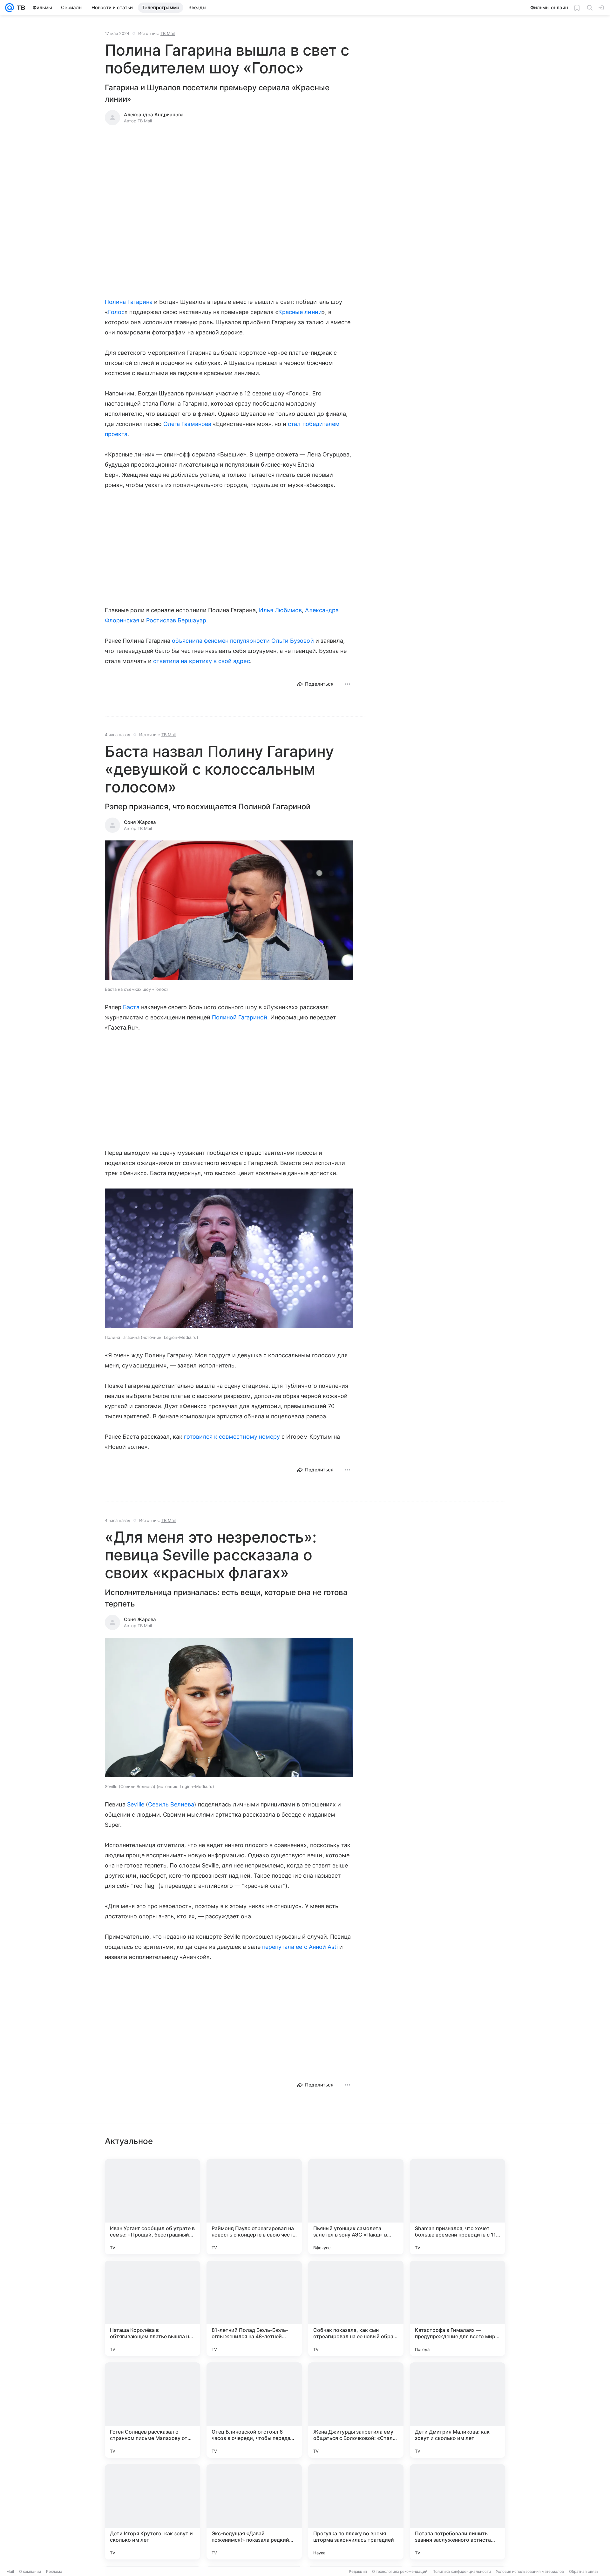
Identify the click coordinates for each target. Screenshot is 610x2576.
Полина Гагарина (129, 302)
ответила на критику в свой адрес (202, 661)
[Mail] (10, 8)
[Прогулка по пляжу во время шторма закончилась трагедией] (356, 2512)
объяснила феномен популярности (221, 641)
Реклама (54, 2571)
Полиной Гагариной (240, 1017)
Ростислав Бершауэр (176, 620)
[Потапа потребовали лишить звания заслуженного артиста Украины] (457, 2512)
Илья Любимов (281, 610)
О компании (30, 2571)
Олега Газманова (187, 424)
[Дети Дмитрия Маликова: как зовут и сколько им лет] (457, 2410)
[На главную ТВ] (20, 8)
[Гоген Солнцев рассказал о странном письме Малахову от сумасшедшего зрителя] (152, 2410)
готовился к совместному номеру (232, 1437)
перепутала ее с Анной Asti (300, 1947)
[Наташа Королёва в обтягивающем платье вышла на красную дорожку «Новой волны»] (152, 2308)
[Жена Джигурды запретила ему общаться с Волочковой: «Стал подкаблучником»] (356, 2410)
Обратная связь (584, 2571)
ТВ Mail (168, 33)
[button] (229, 911)
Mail (10, 2571)
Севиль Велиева (171, 1804)
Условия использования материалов (530, 2571)
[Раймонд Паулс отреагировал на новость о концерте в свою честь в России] (254, 2207)
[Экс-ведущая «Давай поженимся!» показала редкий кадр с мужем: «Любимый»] (254, 2512)
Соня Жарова (140, 822)
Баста (131, 1007)
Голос (116, 312)
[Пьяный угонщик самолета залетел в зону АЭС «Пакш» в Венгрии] (356, 2207)
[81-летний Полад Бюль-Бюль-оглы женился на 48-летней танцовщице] (254, 2308)
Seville (136, 1804)
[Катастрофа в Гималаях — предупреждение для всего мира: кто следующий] (457, 2308)
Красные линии (300, 312)
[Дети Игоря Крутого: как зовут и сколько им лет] (152, 2512)
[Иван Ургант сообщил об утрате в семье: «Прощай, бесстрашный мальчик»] (152, 2207)
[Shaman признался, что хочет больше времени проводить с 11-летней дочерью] (457, 2207)
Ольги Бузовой (293, 641)
